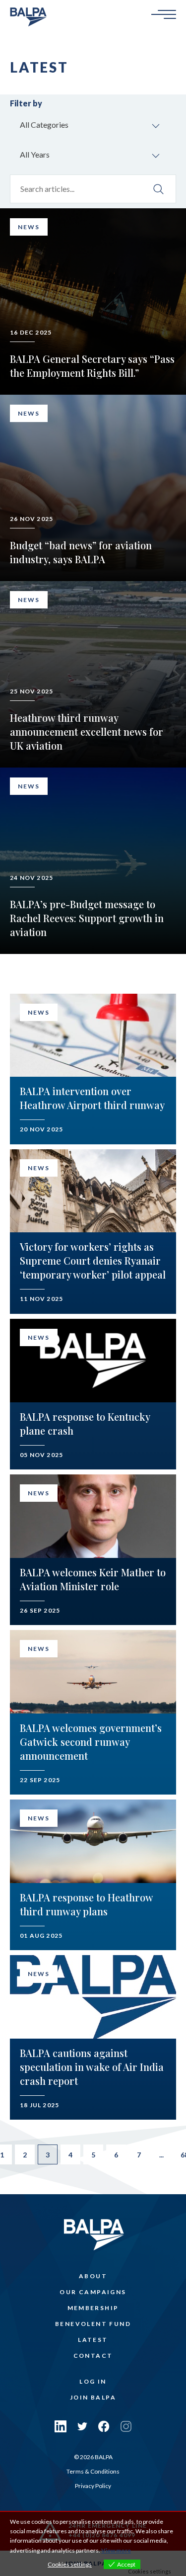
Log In (93, 2381)
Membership (93, 2308)
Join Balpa (93, 2397)
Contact (93, 2356)
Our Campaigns (93, 2292)
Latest (93, 2340)
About (93, 2276)
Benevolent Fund (93, 2324)
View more (116, 2550)
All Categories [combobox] (44, 125)
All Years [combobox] (35, 154)
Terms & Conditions (93, 2471)
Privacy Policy (93, 2486)
